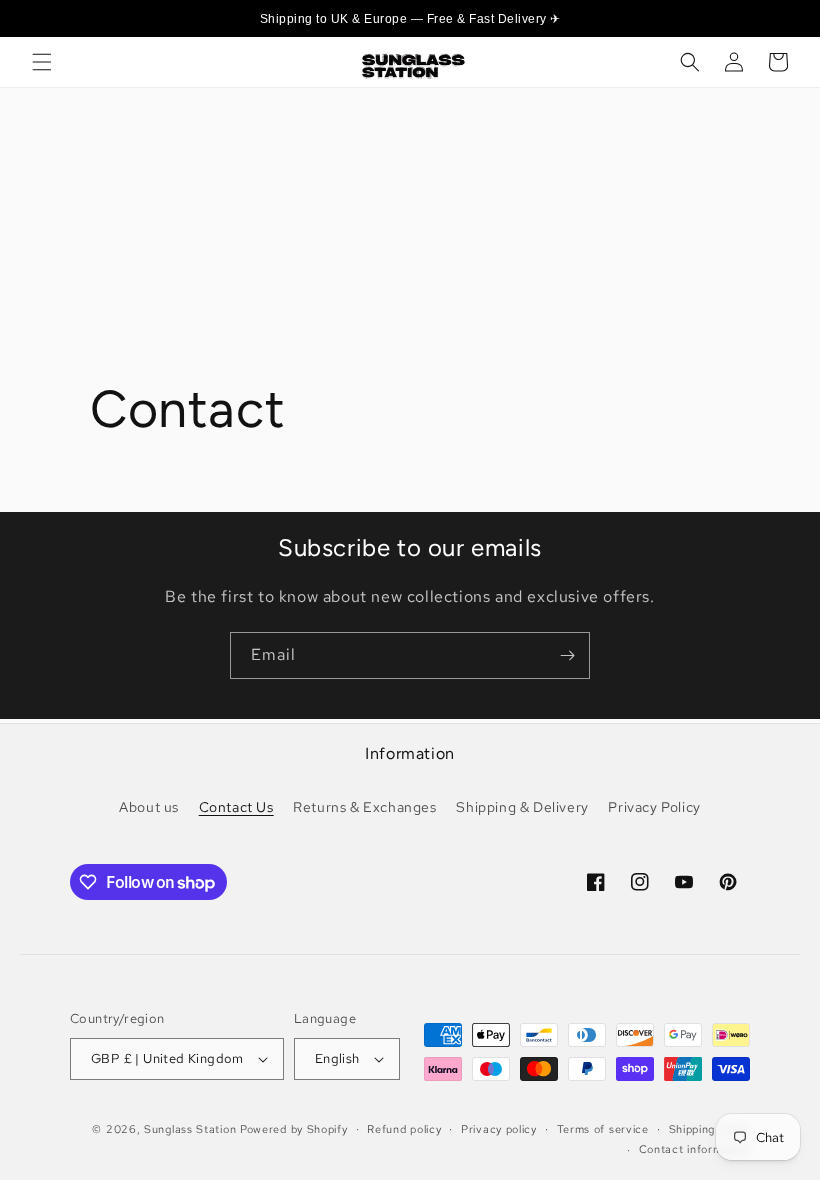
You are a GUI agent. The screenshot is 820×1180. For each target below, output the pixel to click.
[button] (42, 62)
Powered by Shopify (294, 1129)
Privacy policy (499, 1129)
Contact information (694, 1149)
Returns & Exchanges (364, 807)
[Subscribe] (567, 655)
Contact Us (236, 807)
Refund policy (404, 1129)
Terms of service (603, 1129)
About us (149, 807)
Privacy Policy (654, 807)
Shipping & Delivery (522, 807)
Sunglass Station (190, 1129)
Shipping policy (710, 1129)
